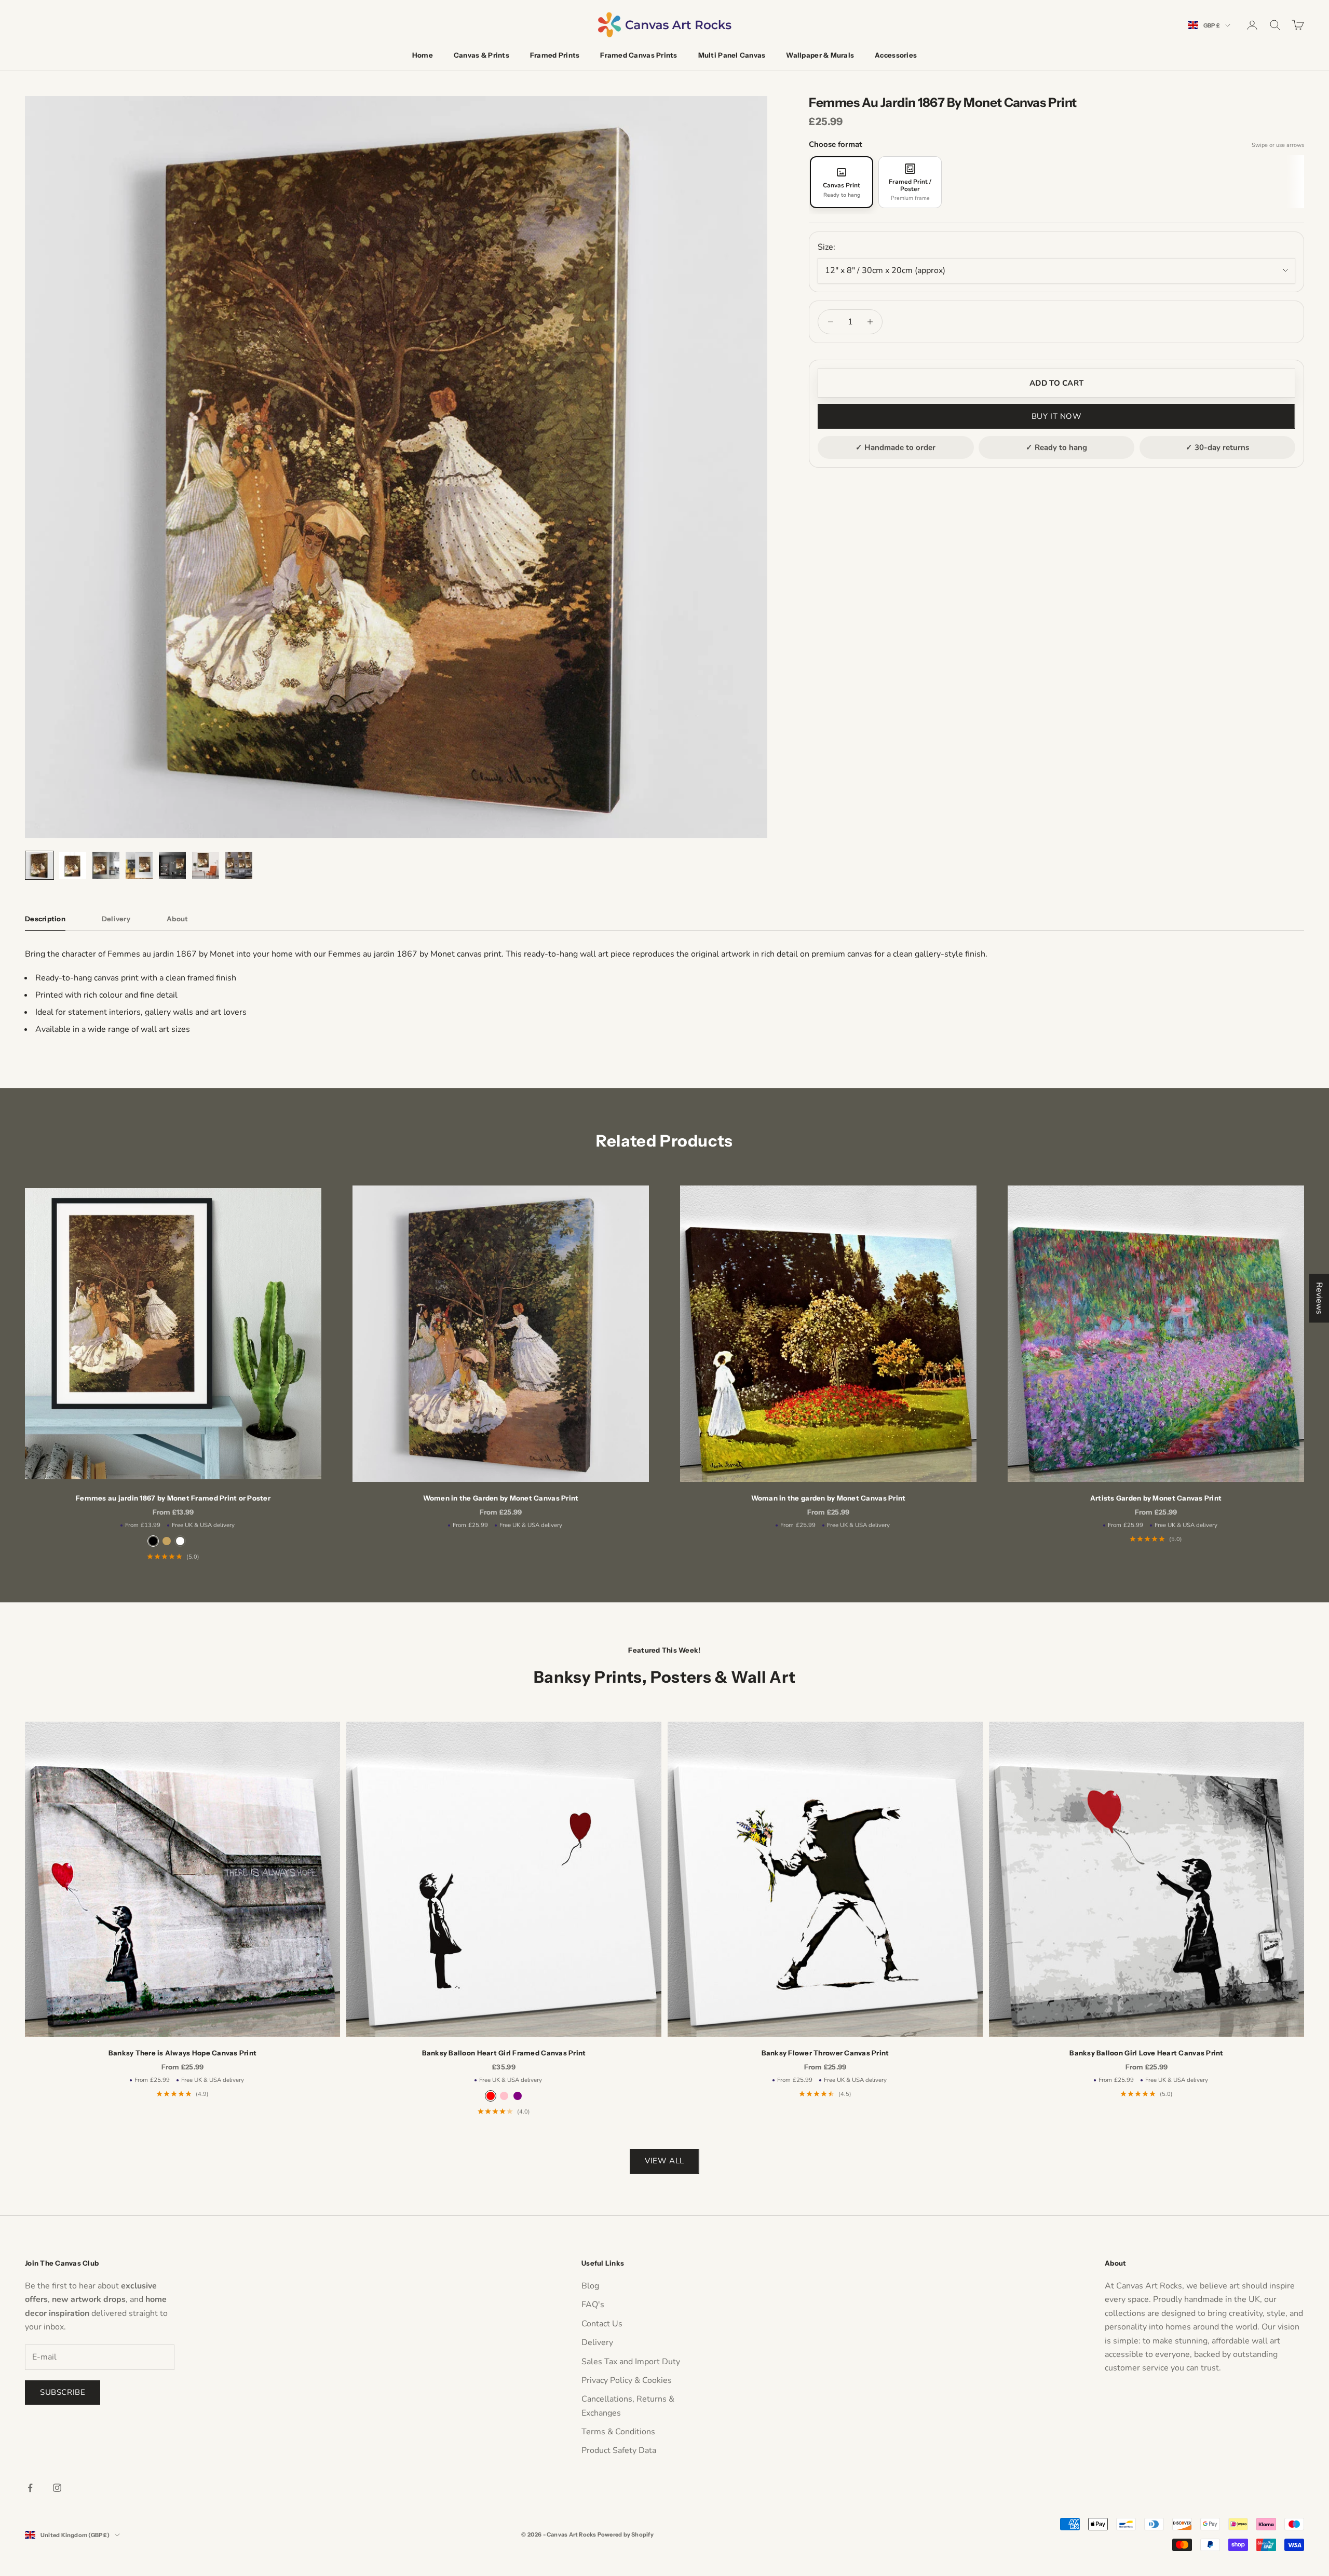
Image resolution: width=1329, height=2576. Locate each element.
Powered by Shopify (626, 2534)
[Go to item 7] (239, 865)
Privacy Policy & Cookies (627, 2380)
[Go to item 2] (73, 865)
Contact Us (602, 2324)
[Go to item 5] (172, 865)
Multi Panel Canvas (732, 55)
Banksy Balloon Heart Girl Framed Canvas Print (504, 2053)
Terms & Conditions (618, 2432)
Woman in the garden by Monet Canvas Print (829, 1498)
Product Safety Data (619, 2450)
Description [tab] (45, 919)
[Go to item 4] (139, 865)
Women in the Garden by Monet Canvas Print (501, 1498)
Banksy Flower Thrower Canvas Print (825, 2053)
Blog (590, 2286)
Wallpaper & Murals (820, 55)
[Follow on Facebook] (30, 2488)
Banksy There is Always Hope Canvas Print (183, 2053)
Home (423, 55)
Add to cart (1056, 383)
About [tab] (177, 919)
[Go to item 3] (106, 865)
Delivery (597, 2342)
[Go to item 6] (206, 865)
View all (664, 2161)
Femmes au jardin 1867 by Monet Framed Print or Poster (173, 1498)
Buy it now (1057, 416)
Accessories (896, 55)
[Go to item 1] (39, 865)
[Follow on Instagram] (57, 2488)
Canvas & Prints (482, 55)
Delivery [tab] (116, 919)
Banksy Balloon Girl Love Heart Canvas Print (1146, 2053)
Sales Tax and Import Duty (631, 2362)
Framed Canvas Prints (639, 55)
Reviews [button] (1319, 1298)
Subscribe (63, 2392)
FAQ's (593, 2305)
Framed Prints (555, 55)
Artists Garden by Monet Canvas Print (1156, 1498)
